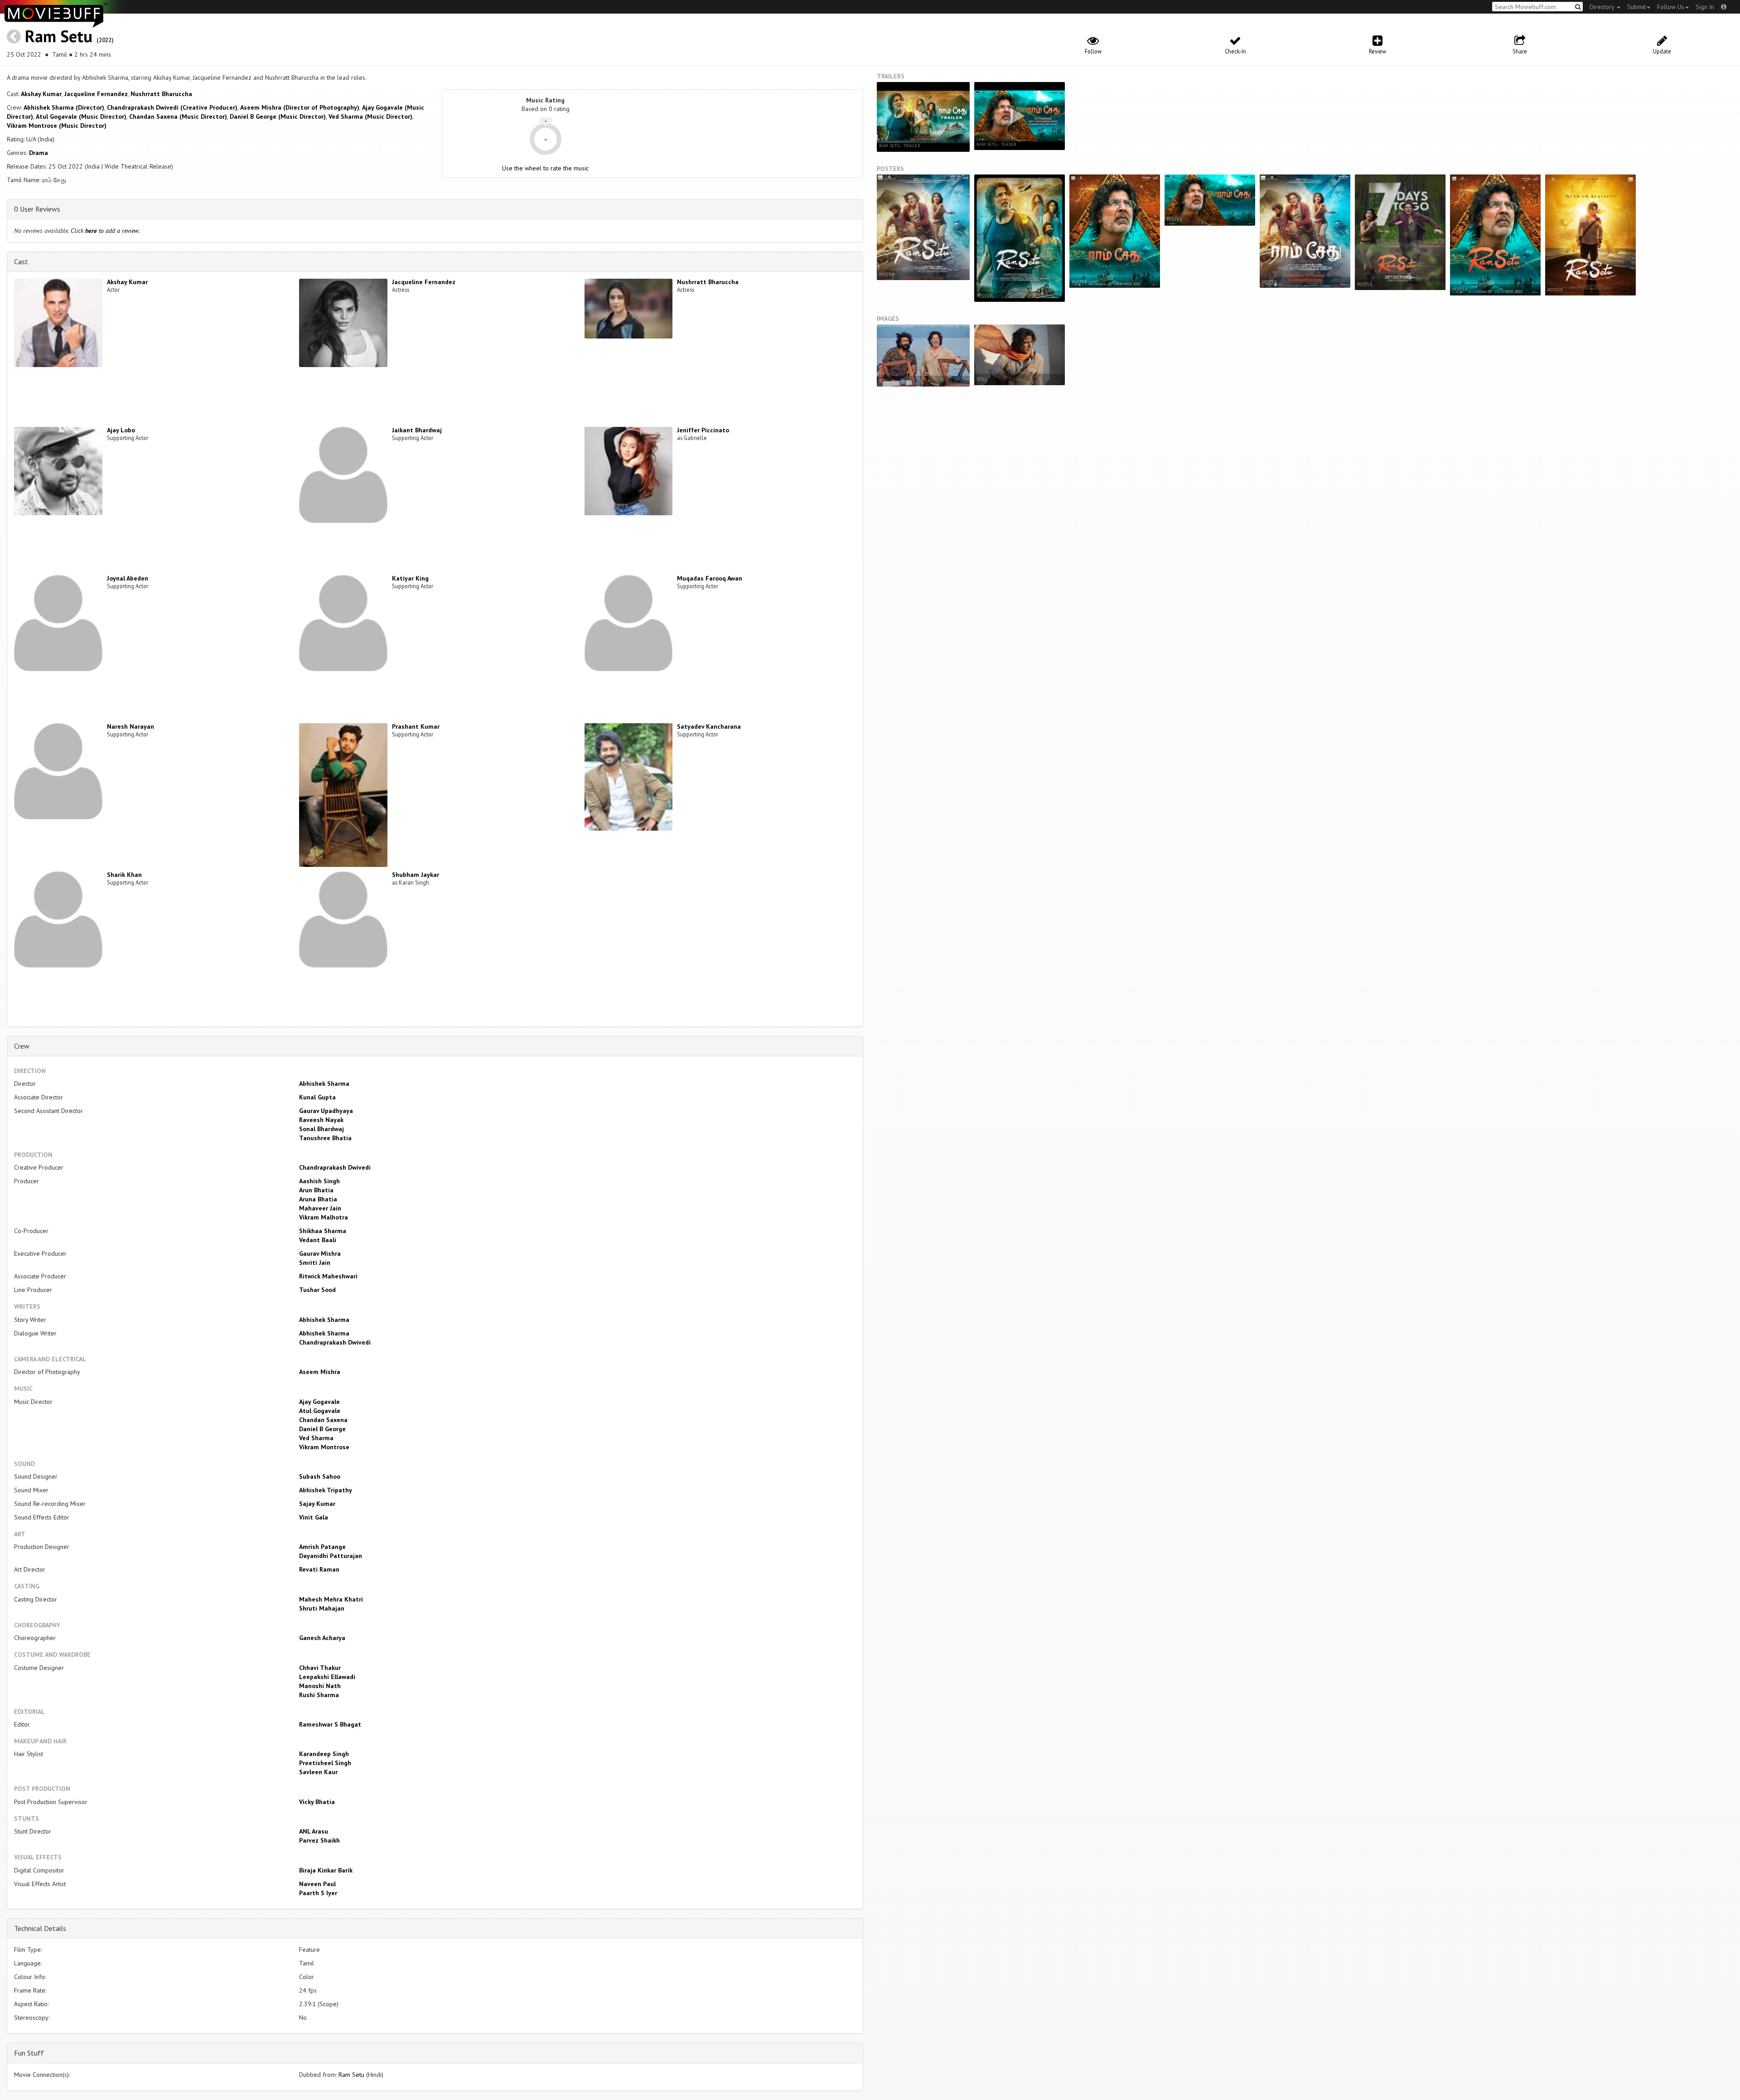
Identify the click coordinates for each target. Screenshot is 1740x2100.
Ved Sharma (316, 1438)
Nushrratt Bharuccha (161, 94)
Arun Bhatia (316, 1190)
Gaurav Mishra (320, 1253)
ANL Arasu (314, 1831)
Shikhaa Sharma (323, 1231)
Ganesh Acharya (322, 1638)
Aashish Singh (319, 1181)
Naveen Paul (317, 1884)
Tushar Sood (317, 1290)
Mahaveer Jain (320, 1208)
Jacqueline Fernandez (96, 94)
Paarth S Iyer (318, 1893)
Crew (22, 1046)
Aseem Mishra (320, 1372)
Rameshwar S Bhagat (330, 1724)
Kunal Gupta (317, 1097)
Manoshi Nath (320, 1686)
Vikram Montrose (324, 1447)
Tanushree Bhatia (325, 1138)
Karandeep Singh (324, 1754)
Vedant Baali (318, 1240)
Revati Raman (319, 1569)
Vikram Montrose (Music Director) (57, 126)
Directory (1603, 7)
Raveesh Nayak (321, 1120)
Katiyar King (410, 578)
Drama (39, 153)
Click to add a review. (105, 231)
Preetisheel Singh (325, 1763)
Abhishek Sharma (324, 1084)
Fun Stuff (29, 2053)
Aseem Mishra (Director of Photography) (300, 107)
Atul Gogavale (320, 1411)
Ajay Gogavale (319, 1402)
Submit (1636, 7)
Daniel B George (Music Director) (278, 116)
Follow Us (1671, 7)
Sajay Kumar (317, 1504)
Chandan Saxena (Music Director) (178, 116)
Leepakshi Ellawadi (327, 1677)
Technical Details (40, 1928)
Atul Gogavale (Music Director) (81, 116)
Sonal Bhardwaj (321, 1129)
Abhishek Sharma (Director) (64, 107)
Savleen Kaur (318, 1772)
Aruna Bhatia (318, 1199)
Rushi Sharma (319, 1695)
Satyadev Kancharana (709, 726)
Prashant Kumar (416, 726)
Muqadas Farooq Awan (710, 578)
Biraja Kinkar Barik (326, 1870)
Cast (21, 261)
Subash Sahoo (320, 1476)
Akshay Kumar (41, 94)
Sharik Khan (124, 875)
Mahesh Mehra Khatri (331, 1599)
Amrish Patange (322, 1547)
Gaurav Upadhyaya (326, 1111)
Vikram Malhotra (324, 1217)
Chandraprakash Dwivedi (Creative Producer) (172, 107)
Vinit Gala (314, 1517)
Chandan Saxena (323, 1420)
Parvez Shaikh (319, 1840)
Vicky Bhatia (317, 1802)
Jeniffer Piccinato (703, 430)
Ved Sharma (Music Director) (370, 116)
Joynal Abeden (128, 578)
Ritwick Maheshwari (328, 1276)
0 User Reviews (37, 209)
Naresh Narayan (130, 726)
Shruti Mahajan (322, 1608)
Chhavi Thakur (320, 1668)
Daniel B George (322, 1429)
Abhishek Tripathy (326, 1490)
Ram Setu (59, 36)
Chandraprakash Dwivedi (335, 1167)
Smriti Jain (315, 1263)
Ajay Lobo (121, 430)
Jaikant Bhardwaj (417, 430)
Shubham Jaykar (416, 875)
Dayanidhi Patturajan (331, 1556)
